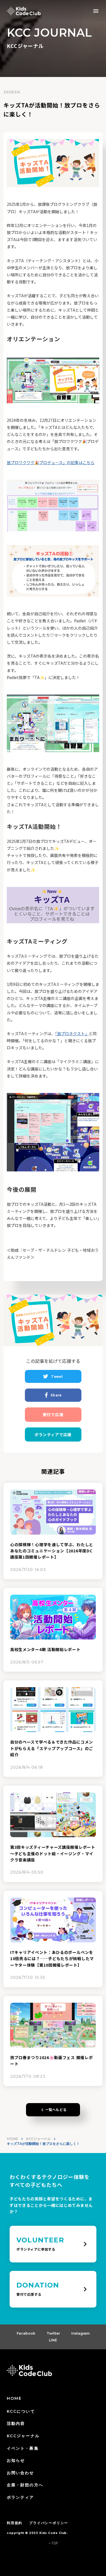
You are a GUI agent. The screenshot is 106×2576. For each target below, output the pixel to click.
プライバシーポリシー (49, 2523)
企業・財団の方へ (25, 2485)
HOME (12, 2139)
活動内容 (16, 2423)
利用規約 (15, 2523)
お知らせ (16, 2460)
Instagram (80, 2333)
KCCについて (21, 2411)
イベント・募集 (23, 2448)
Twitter (53, 2333)
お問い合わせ (20, 2473)
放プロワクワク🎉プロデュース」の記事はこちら (51, 462)
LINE (53, 2340)
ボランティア (20, 2497)
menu (96, 11)
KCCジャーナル (38, 2139)
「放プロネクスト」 (72, 1034)
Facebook (26, 2333)
